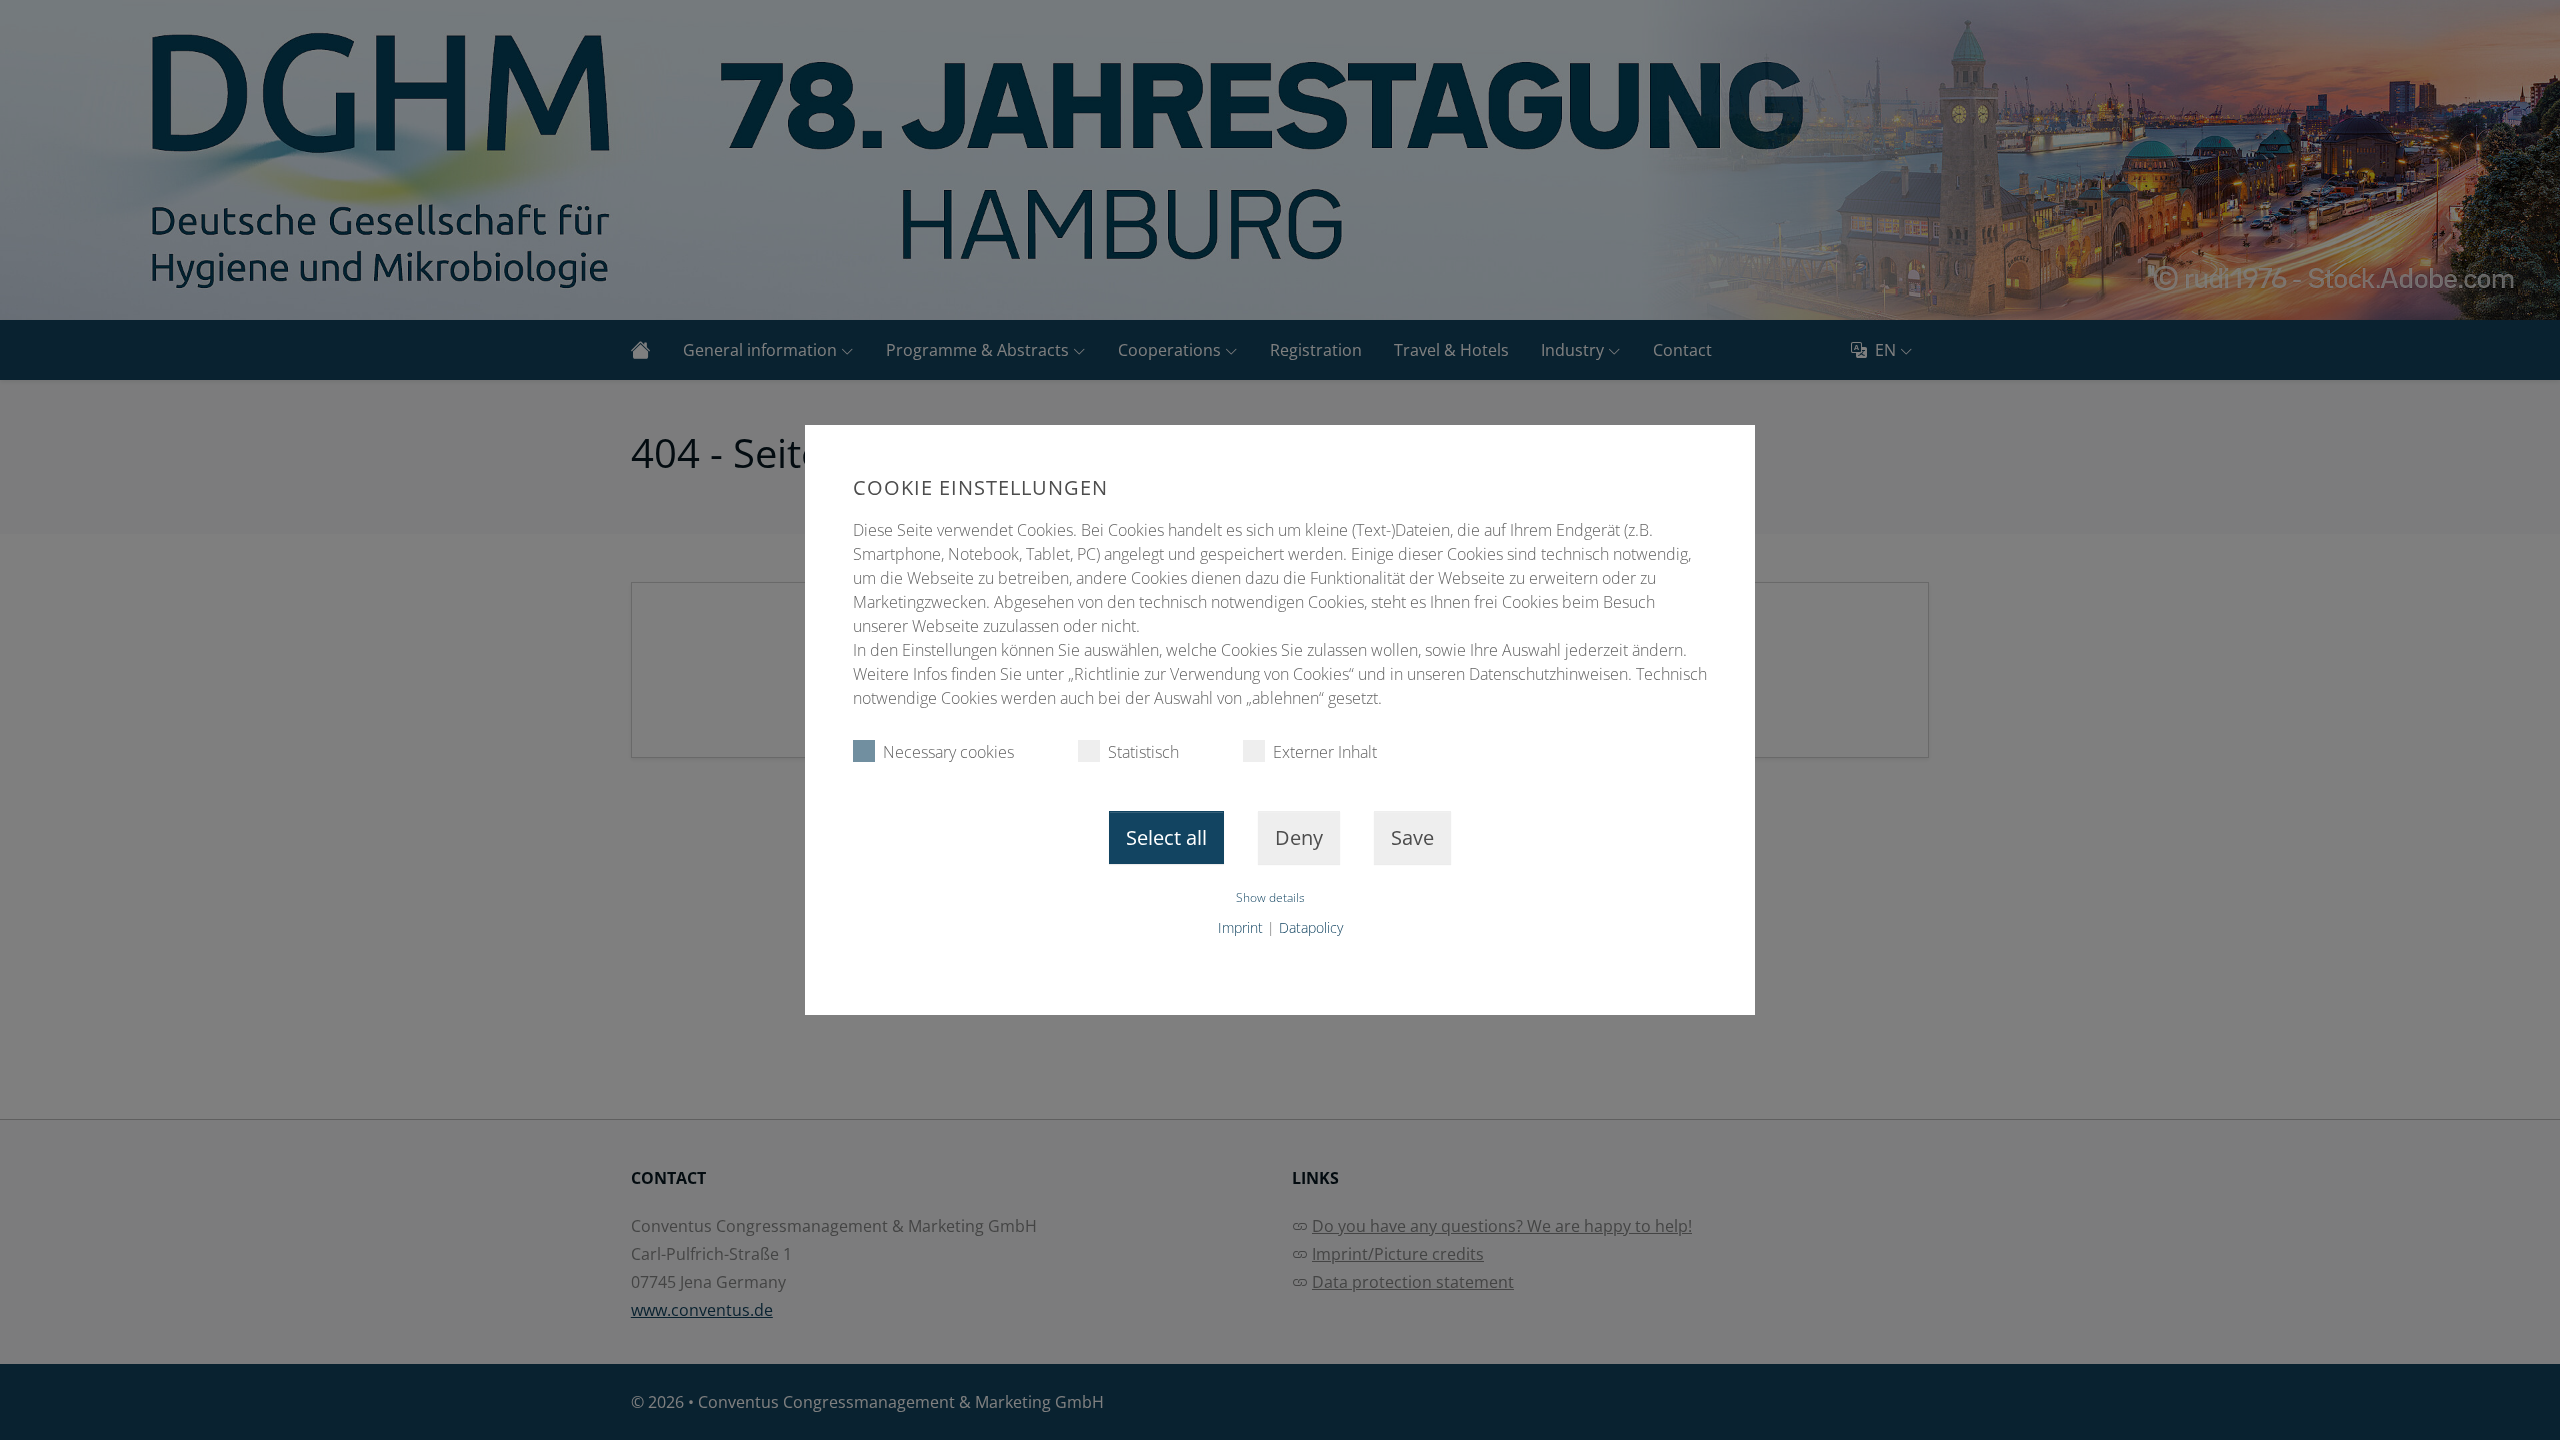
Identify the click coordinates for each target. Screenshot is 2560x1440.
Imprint (1240, 927)
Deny (1299, 837)
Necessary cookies (948, 752)
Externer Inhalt (1325, 752)
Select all (1166, 837)
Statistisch (1143, 752)
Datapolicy (1311, 927)
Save (1412, 837)
